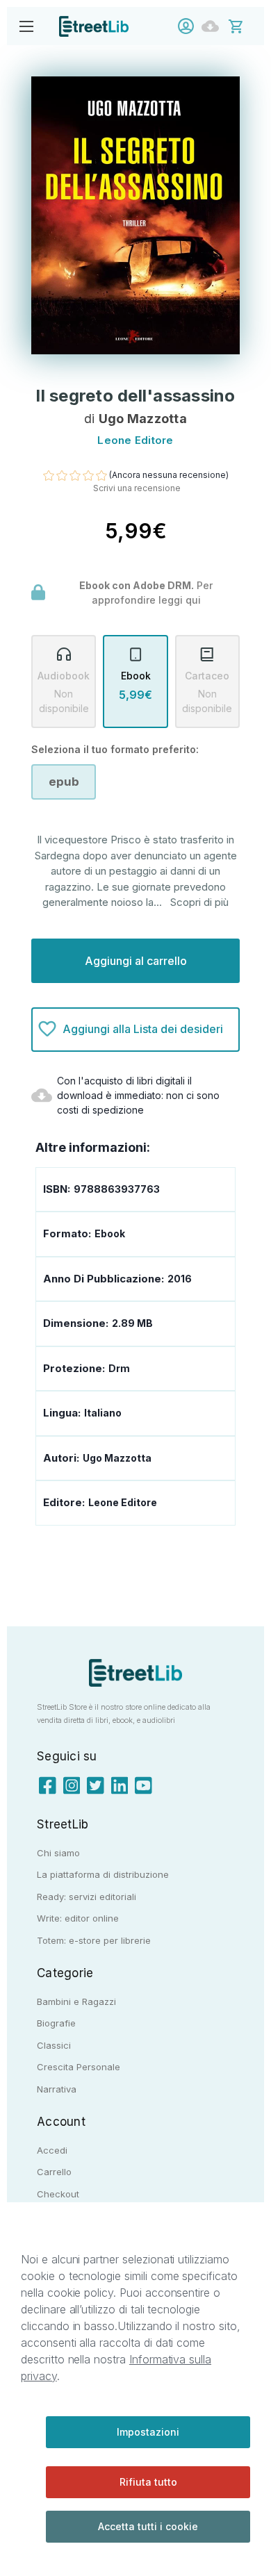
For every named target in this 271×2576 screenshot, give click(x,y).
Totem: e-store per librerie (94, 1940)
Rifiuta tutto (148, 2482)
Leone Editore (123, 1502)
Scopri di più (199, 902)
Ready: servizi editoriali (87, 1897)
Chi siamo (58, 1853)
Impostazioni (148, 2432)
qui (193, 600)
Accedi (189, 26)
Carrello (54, 2172)
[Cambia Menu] (26, 26)
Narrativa (57, 2089)
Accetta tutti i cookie (148, 2526)
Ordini (214, 26)
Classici (54, 2045)
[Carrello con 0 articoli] (245, 25)
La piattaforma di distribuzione (103, 1874)
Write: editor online (78, 1918)
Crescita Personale (79, 2067)
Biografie (56, 2023)
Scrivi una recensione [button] (137, 488)
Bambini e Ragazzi (76, 2001)
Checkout (58, 2194)
